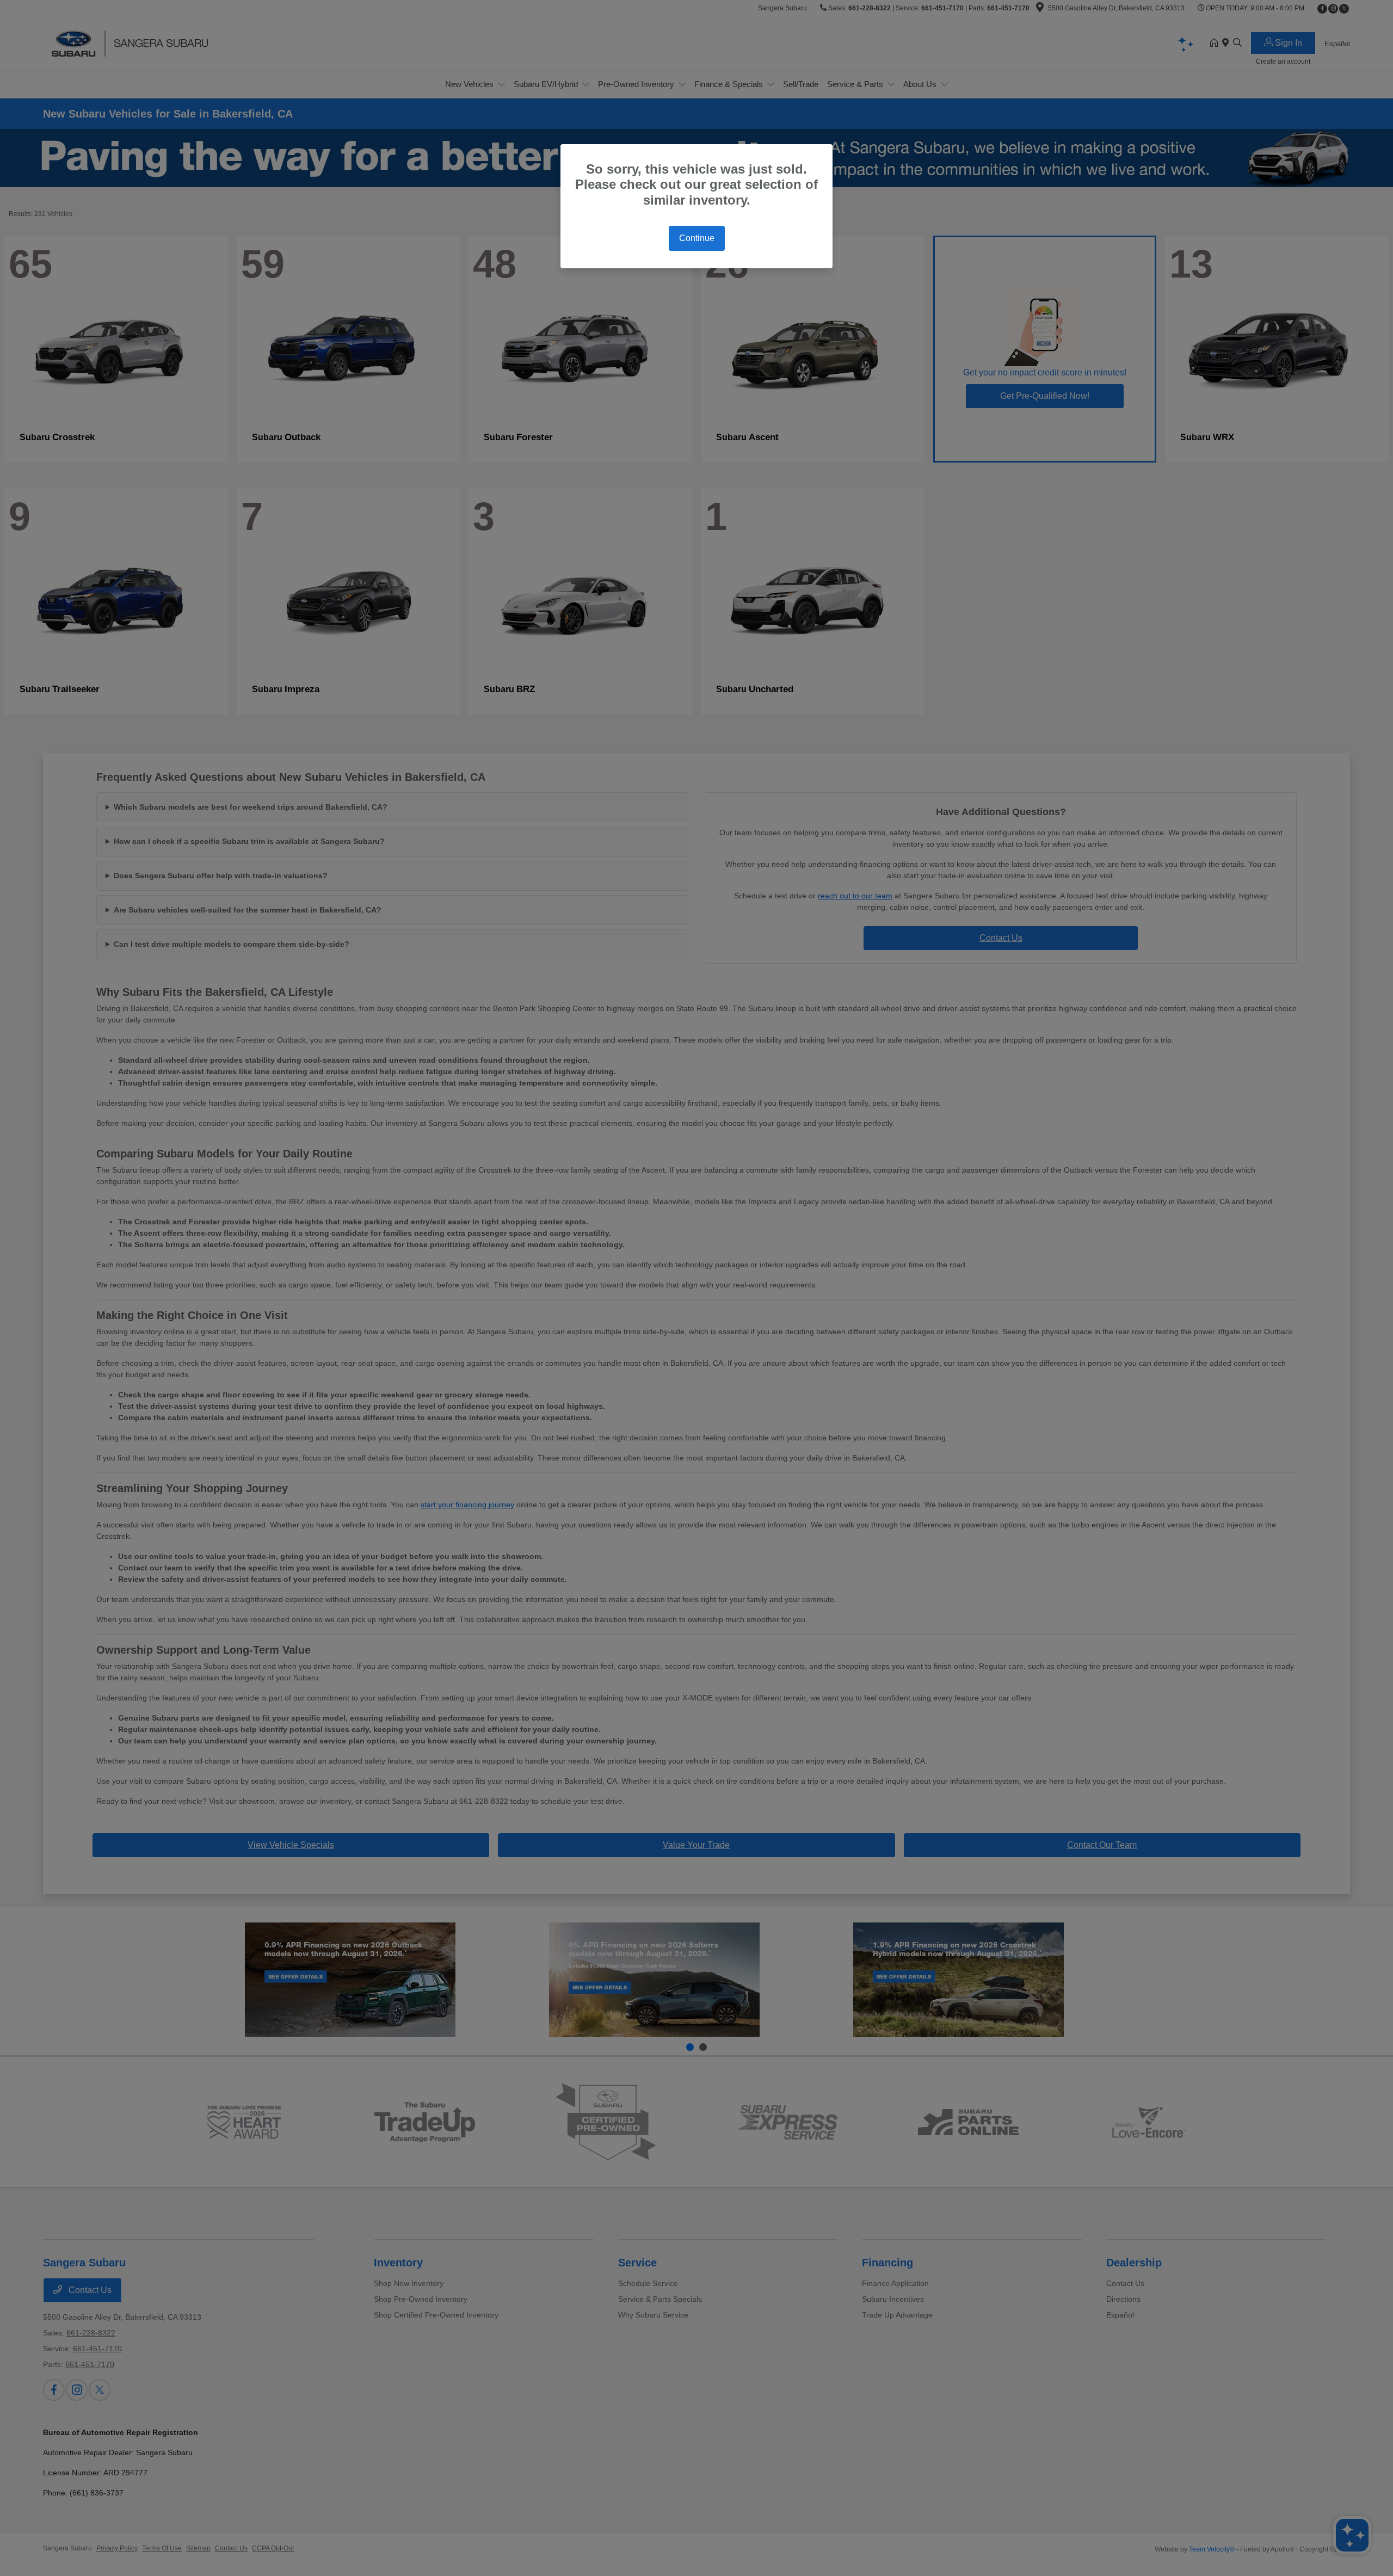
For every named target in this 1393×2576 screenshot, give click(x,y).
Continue (697, 238)
